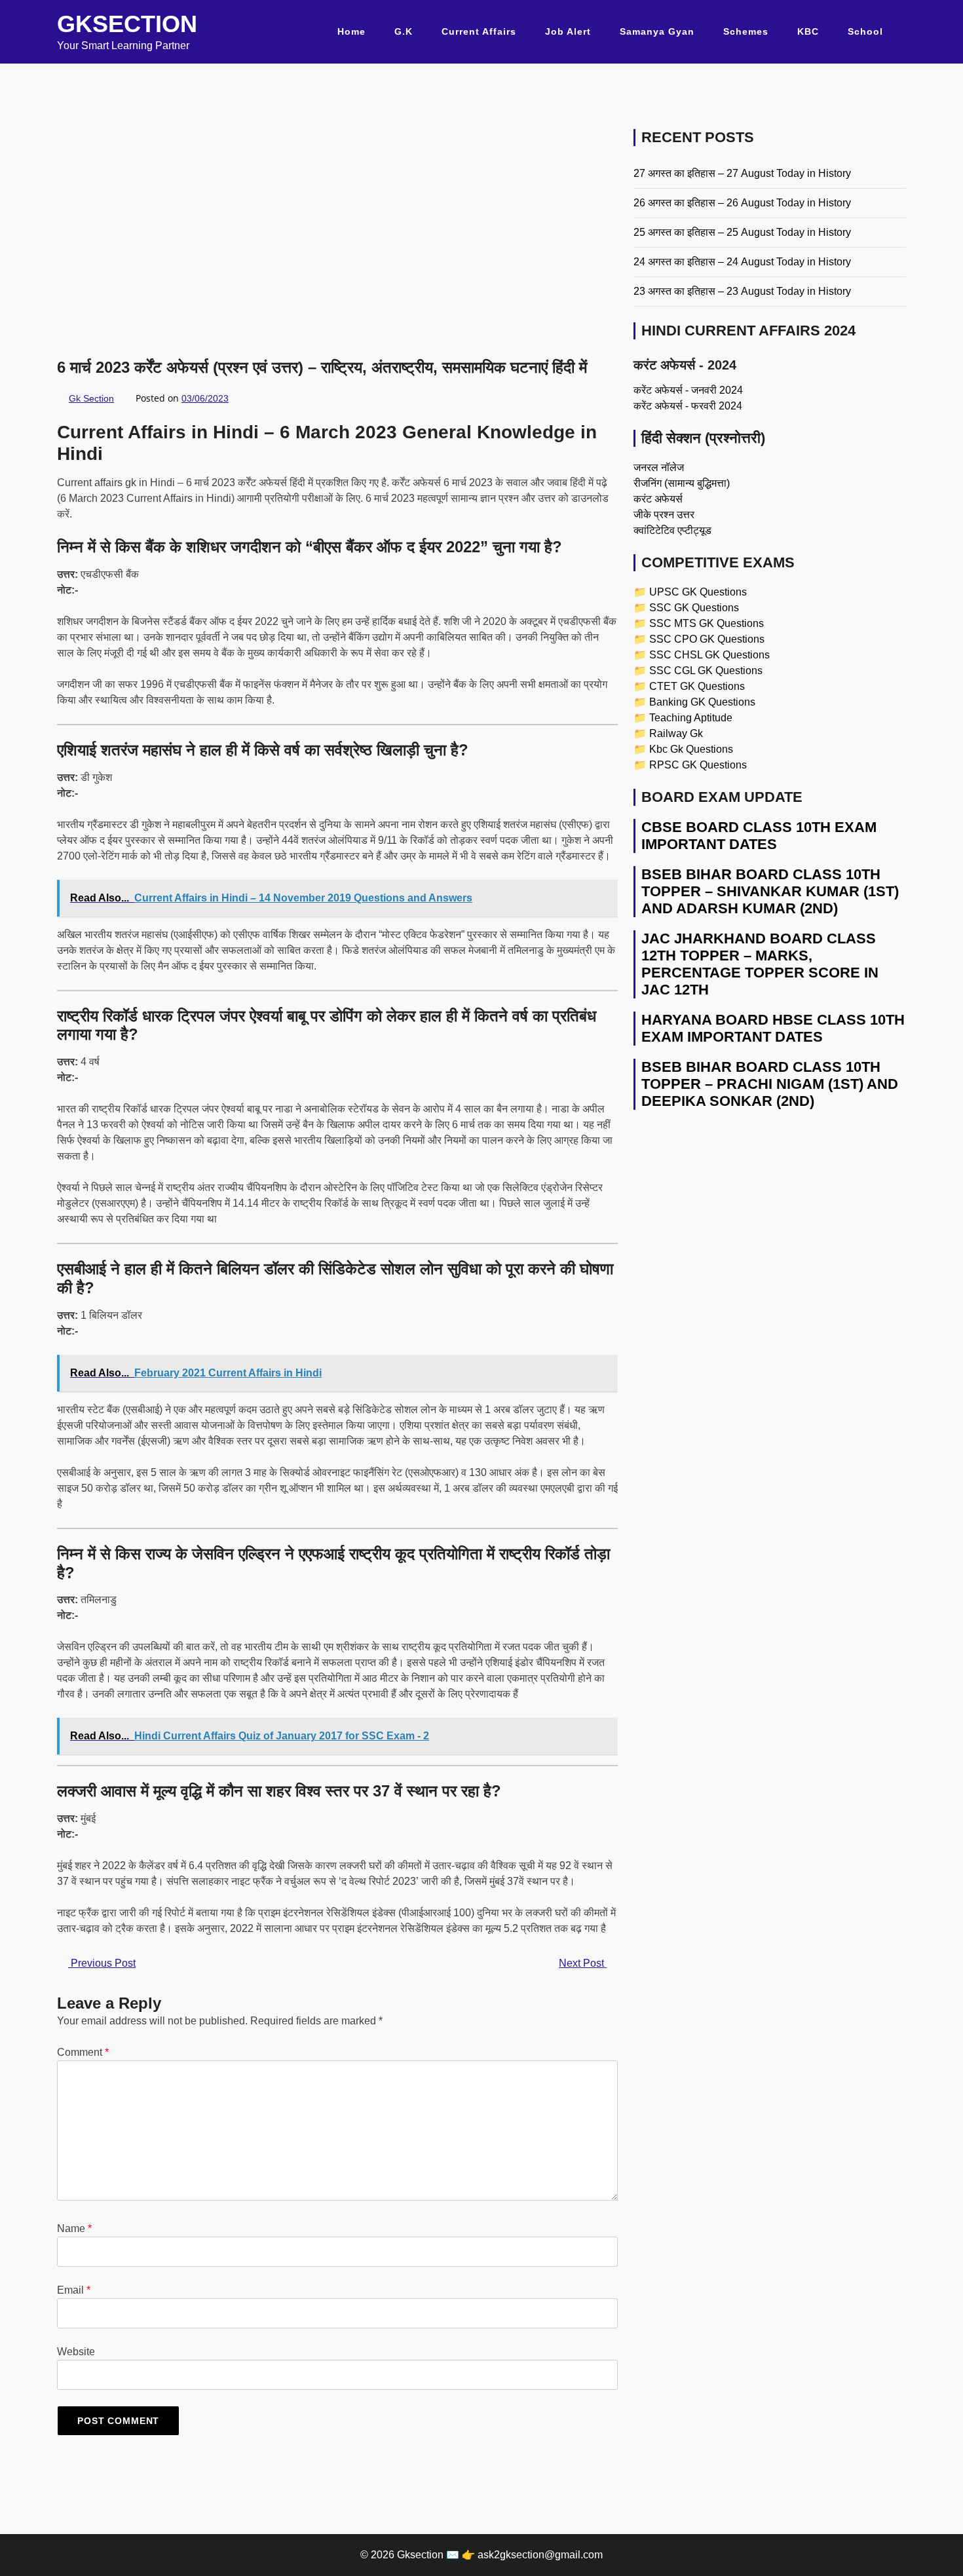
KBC (808, 31)
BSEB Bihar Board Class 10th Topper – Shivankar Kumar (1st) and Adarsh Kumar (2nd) (770, 891)
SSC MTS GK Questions (707, 623)
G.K (404, 31)
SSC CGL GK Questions (706, 671)
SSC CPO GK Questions (707, 639)
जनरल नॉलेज (659, 467)
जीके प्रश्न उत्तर (664, 515)
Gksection (127, 24)
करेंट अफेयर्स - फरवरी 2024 (688, 406)
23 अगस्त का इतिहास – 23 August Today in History (742, 291)
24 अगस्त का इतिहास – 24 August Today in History (742, 262)
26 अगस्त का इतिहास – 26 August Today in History (742, 203)
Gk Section (91, 398)
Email (74, 2290)
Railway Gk (676, 733)
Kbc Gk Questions (691, 749)
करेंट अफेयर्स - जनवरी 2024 (688, 390)
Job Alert (568, 31)
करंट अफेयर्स (658, 499)
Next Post (583, 1963)
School (865, 31)
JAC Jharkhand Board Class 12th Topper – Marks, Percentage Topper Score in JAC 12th (760, 964)
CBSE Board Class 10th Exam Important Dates (759, 836)
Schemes (746, 31)
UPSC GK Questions (698, 592)
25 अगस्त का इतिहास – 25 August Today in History (742, 232)
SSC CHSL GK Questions (709, 655)
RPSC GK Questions (698, 765)
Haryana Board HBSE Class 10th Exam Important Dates (773, 1028)
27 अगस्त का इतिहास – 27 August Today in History (742, 173)
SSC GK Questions (694, 608)
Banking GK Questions (702, 702)
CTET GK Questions (697, 686)
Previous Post (102, 1963)
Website (76, 2352)
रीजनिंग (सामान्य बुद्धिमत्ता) (682, 483)
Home (351, 31)
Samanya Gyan (657, 31)
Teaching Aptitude (691, 718)
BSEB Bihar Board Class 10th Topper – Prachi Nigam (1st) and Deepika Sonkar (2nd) (770, 1084)
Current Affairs (479, 31)
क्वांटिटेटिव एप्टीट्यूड (672, 530)
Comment (83, 2052)
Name (74, 2228)
